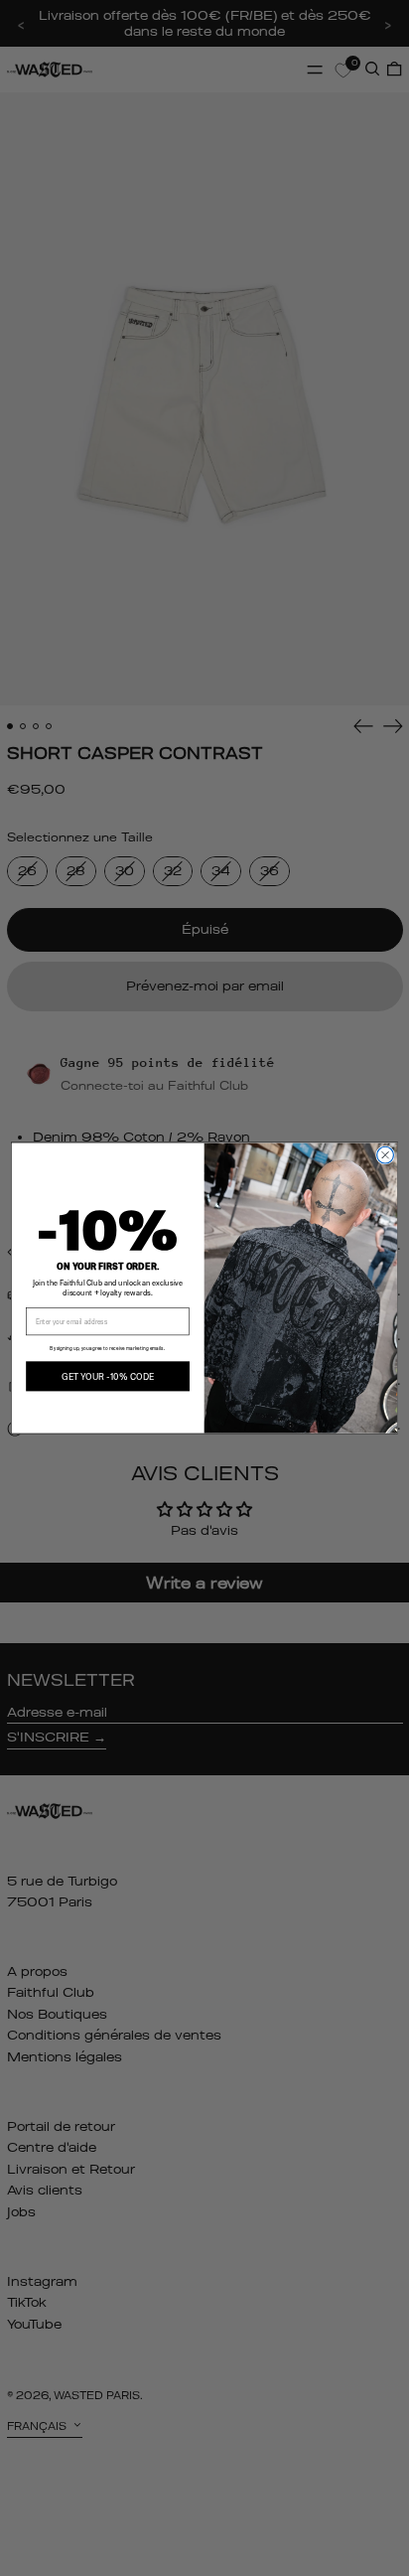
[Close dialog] (386, 1155)
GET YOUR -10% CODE (107, 1375)
